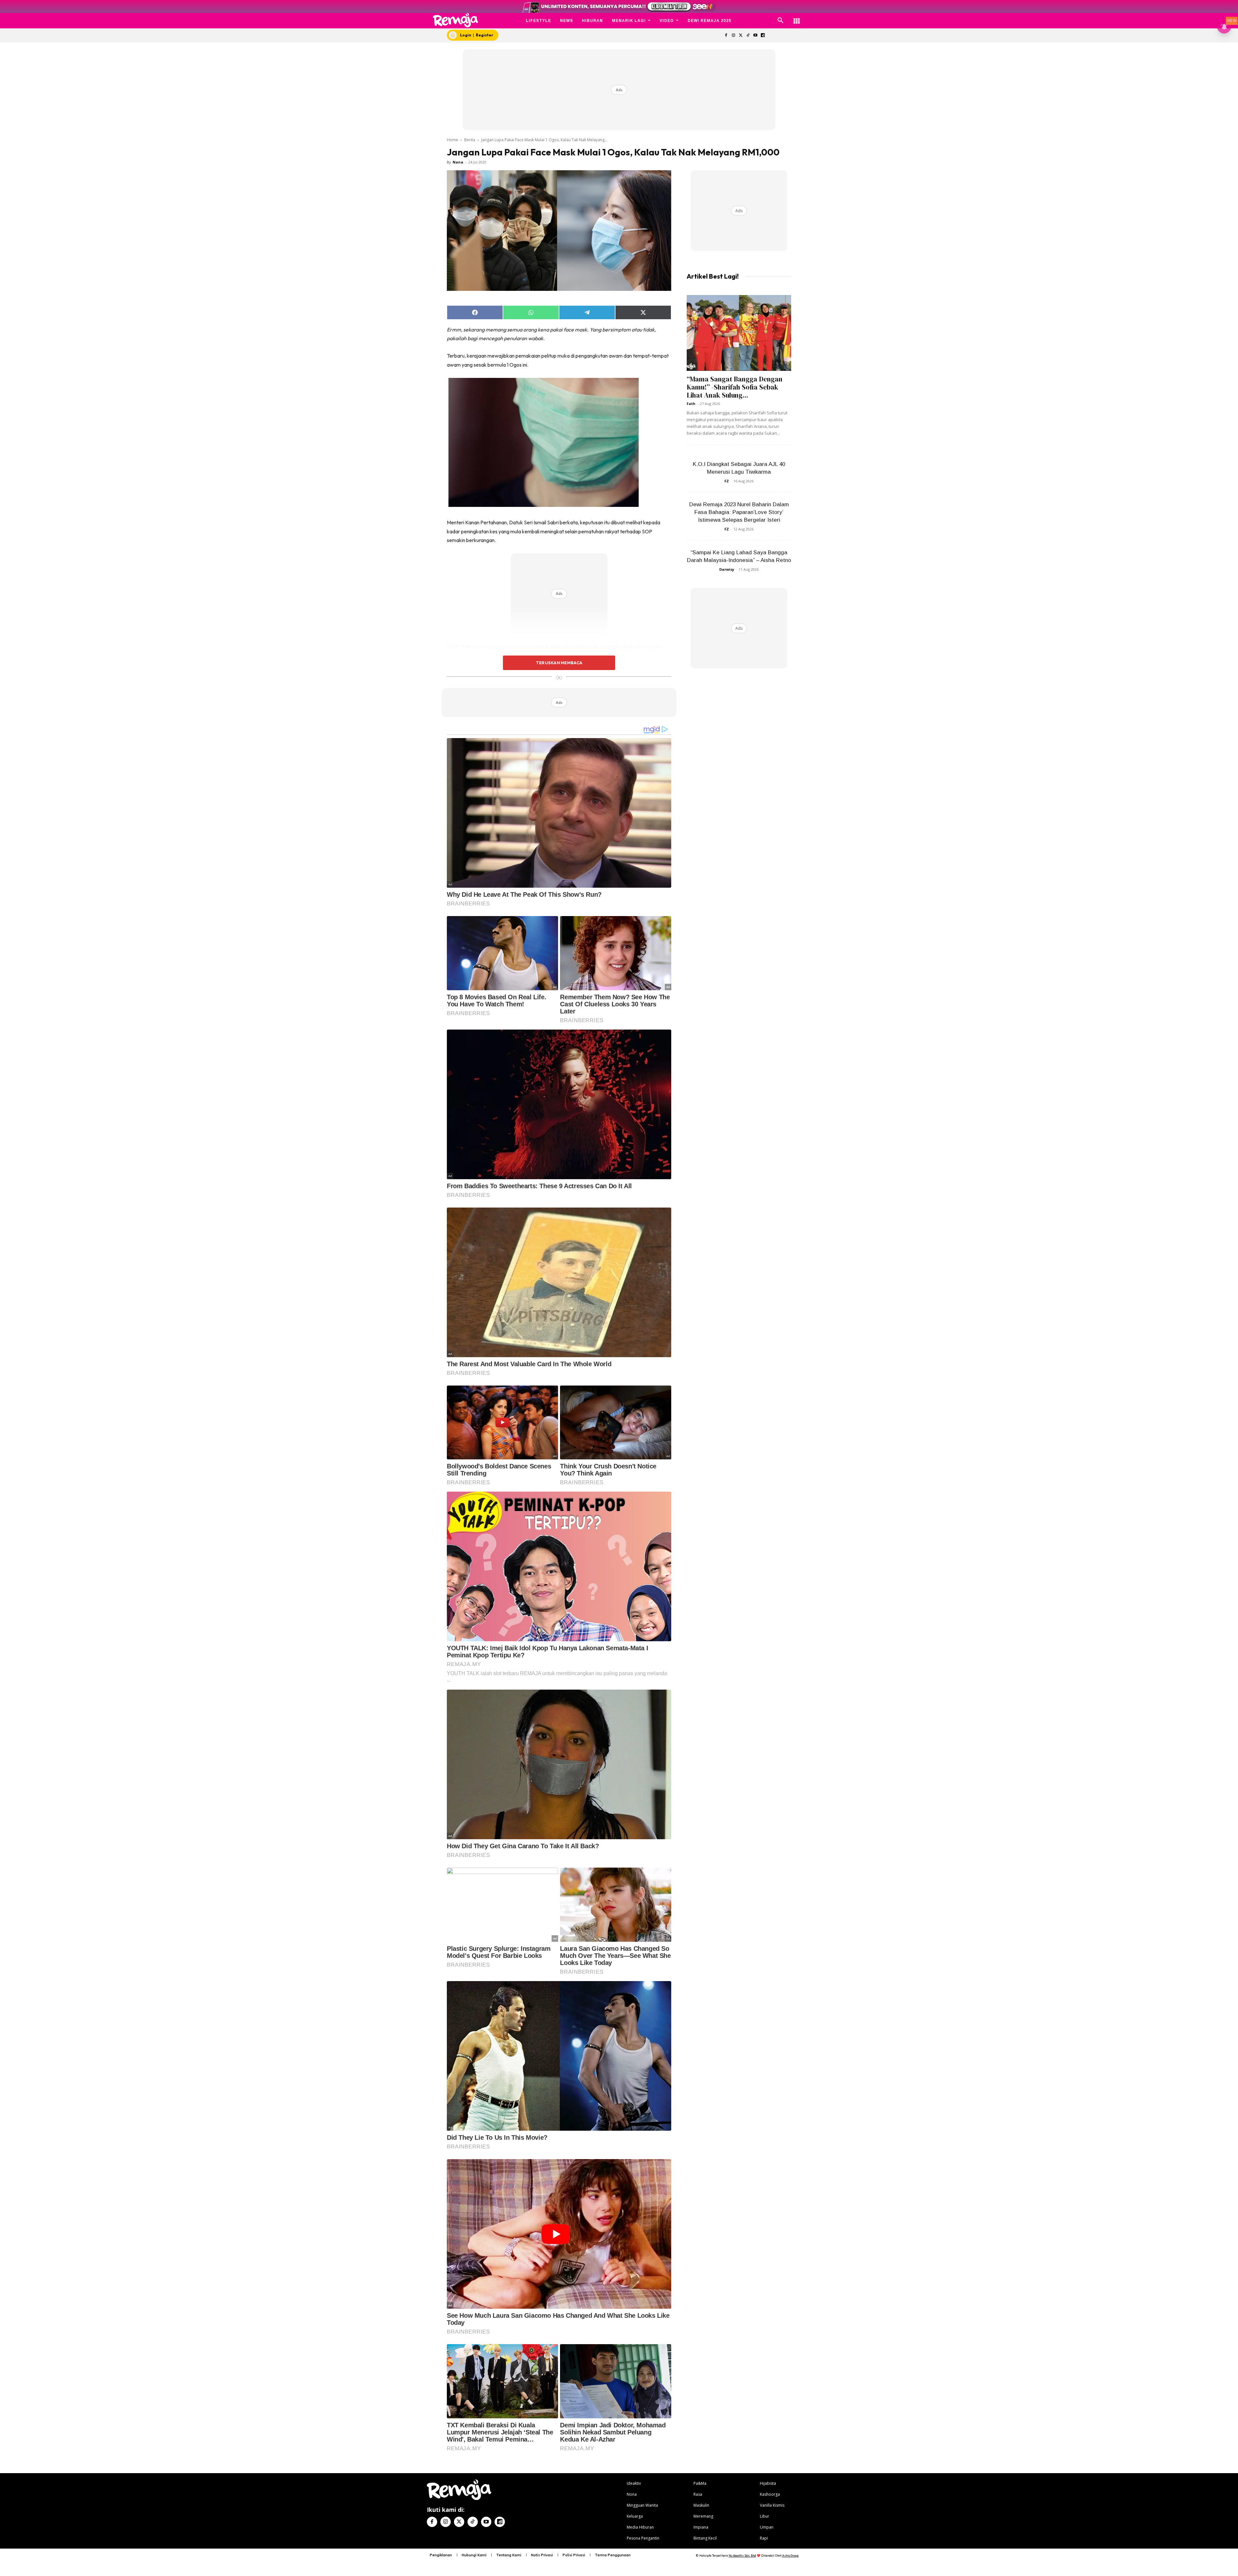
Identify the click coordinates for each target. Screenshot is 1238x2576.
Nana (458, 162)
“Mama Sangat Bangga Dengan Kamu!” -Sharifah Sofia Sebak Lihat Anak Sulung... (735, 387)
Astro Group (790, 2556)
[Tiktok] (748, 36)
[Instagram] (733, 36)
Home (452, 140)
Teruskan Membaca (559, 663)
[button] (781, 21)
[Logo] (456, 20)
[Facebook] (726, 36)
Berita (470, 140)
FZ (727, 481)
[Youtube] (756, 36)
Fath (691, 404)
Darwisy (727, 569)
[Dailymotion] (763, 36)
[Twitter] (741, 36)
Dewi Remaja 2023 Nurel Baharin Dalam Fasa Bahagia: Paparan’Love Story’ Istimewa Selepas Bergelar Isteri (739, 512)
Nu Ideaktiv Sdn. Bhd (742, 2556)
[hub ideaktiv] (797, 18)
